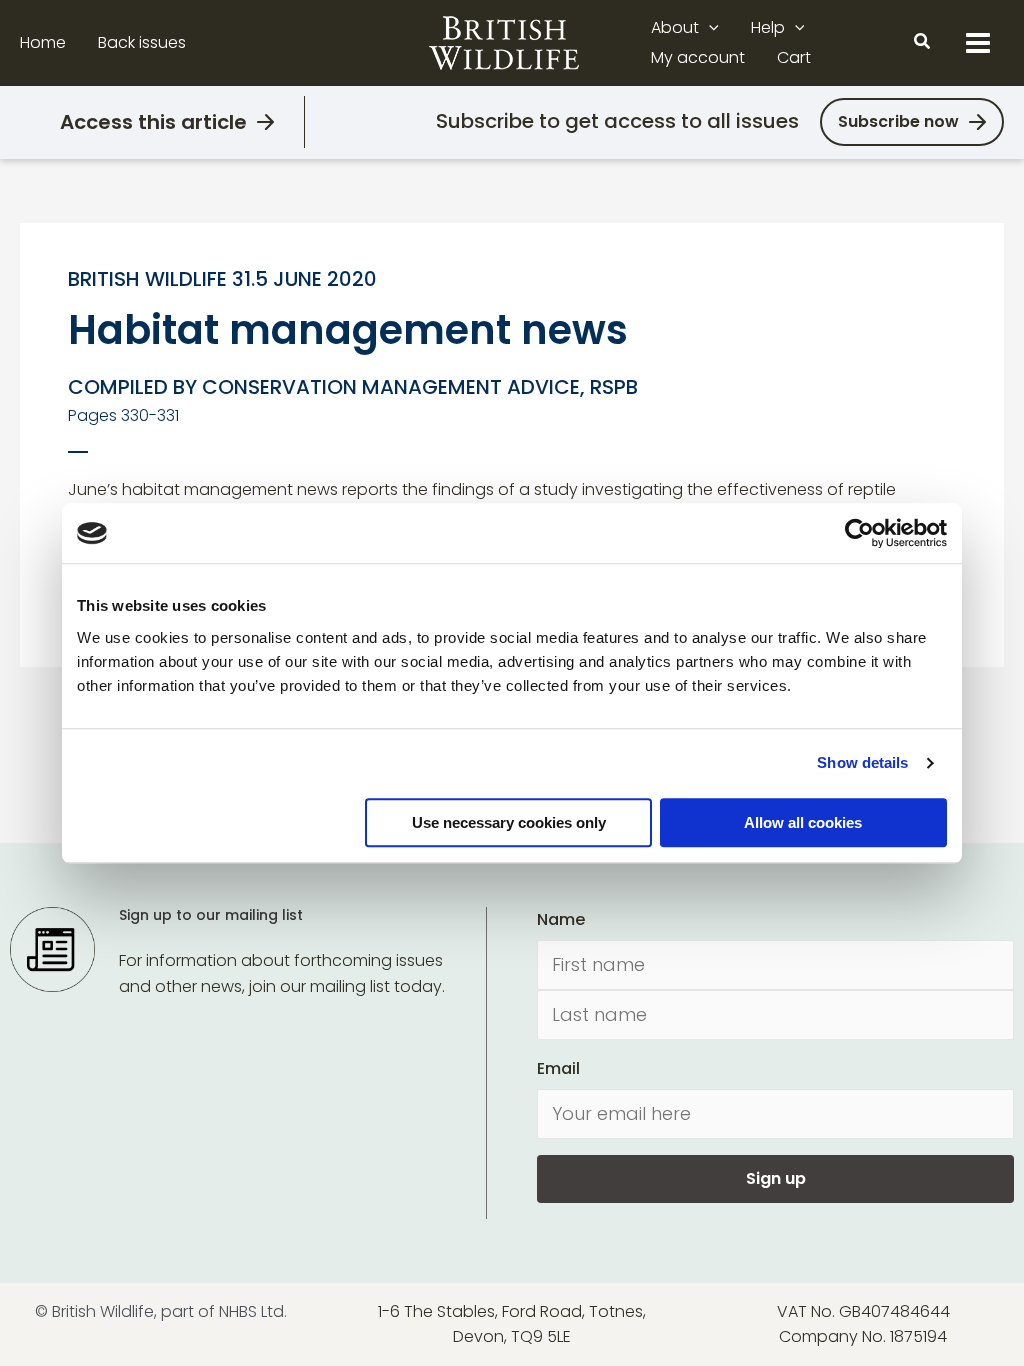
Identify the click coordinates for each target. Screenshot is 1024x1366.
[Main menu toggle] (978, 43)
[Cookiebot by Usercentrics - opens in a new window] (859, 533)
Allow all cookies (803, 822)
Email (558, 1068)
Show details (862, 762)
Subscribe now (898, 121)
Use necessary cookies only (509, 822)
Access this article (153, 122)
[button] (709, 28)
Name (561, 919)
